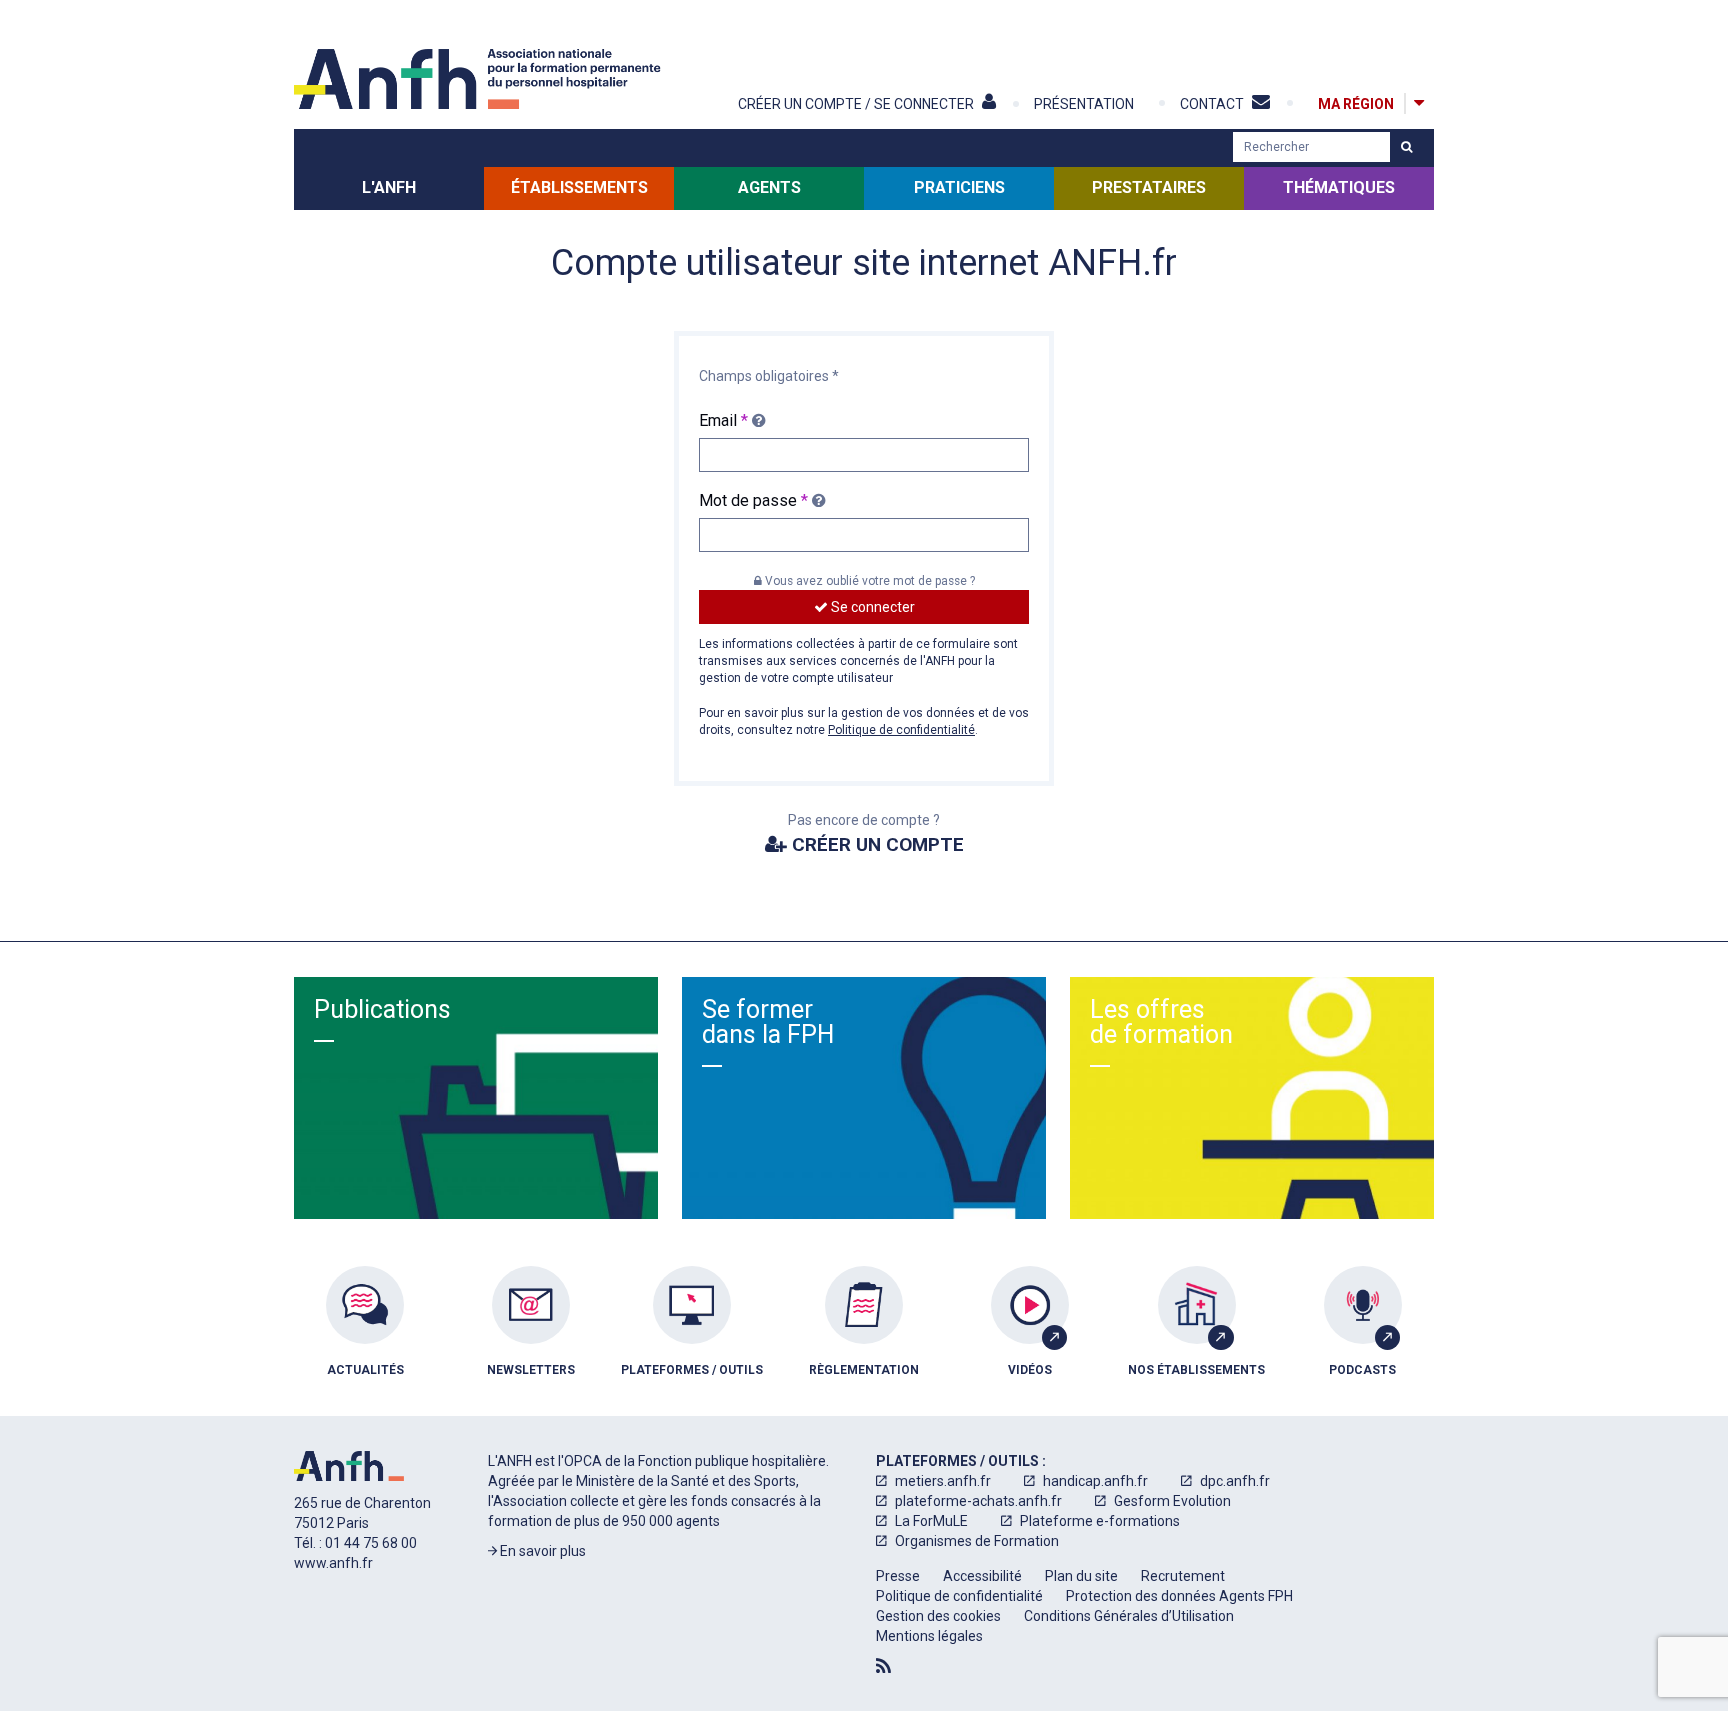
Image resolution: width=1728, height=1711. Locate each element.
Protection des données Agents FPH (1179, 1596)
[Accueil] (480, 79)
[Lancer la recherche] (1406, 147)
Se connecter (871, 607)
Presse (898, 1576)
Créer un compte (875, 844)
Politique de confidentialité (901, 730)
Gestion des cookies (938, 1616)
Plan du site (1081, 1576)
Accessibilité (982, 1576)
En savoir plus (541, 1551)
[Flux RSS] (883, 1666)
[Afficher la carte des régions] (1419, 103)
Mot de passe (753, 500)
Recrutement (1183, 1576)
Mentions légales (929, 1636)
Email (723, 420)
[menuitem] (365, 1336)
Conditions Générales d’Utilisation (1129, 1616)
